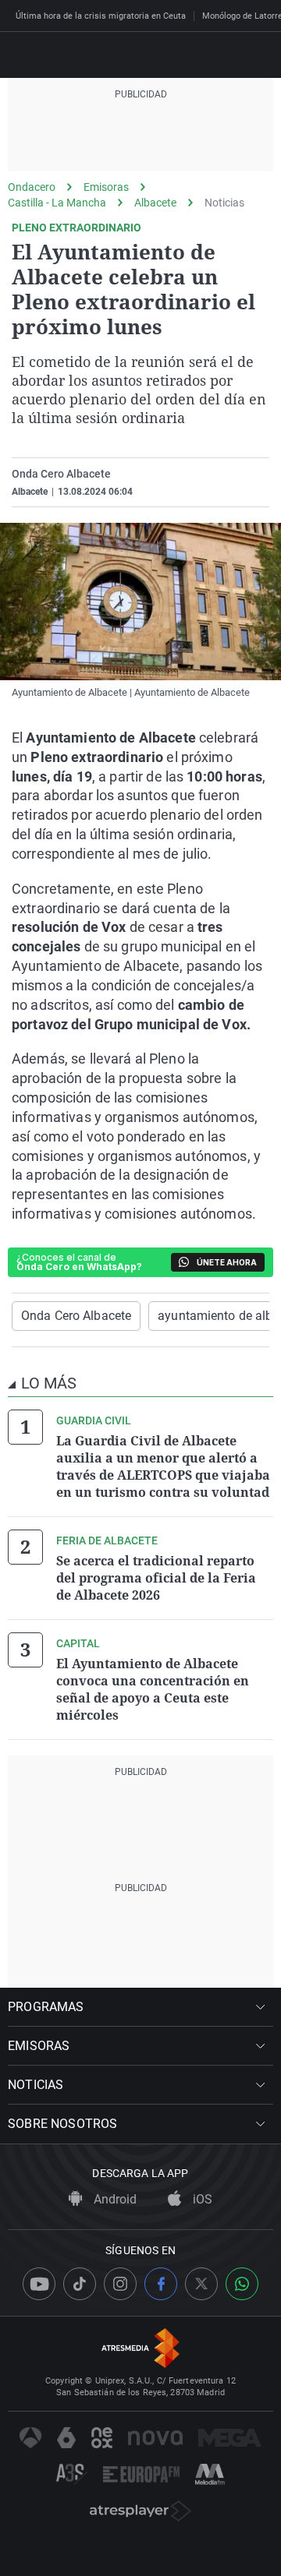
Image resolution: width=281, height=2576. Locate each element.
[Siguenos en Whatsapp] (242, 2284)
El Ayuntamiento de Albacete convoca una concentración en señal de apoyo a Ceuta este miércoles (153, 1689)
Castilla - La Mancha (57, 203)
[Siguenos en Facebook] (161, 2284)
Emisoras (106, 187)
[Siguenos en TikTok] (80, 2284)
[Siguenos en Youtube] (39, 2284)
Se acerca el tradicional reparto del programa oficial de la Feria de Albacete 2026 (156, 1578)
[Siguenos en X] (201, 2284)
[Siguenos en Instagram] (120, 2284)
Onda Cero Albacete (76, 1316)
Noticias (224, 203)
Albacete (155, 203)
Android (114, 2199)
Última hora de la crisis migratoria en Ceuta (101, 16)
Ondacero (32, 187)
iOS (201, 2199)
